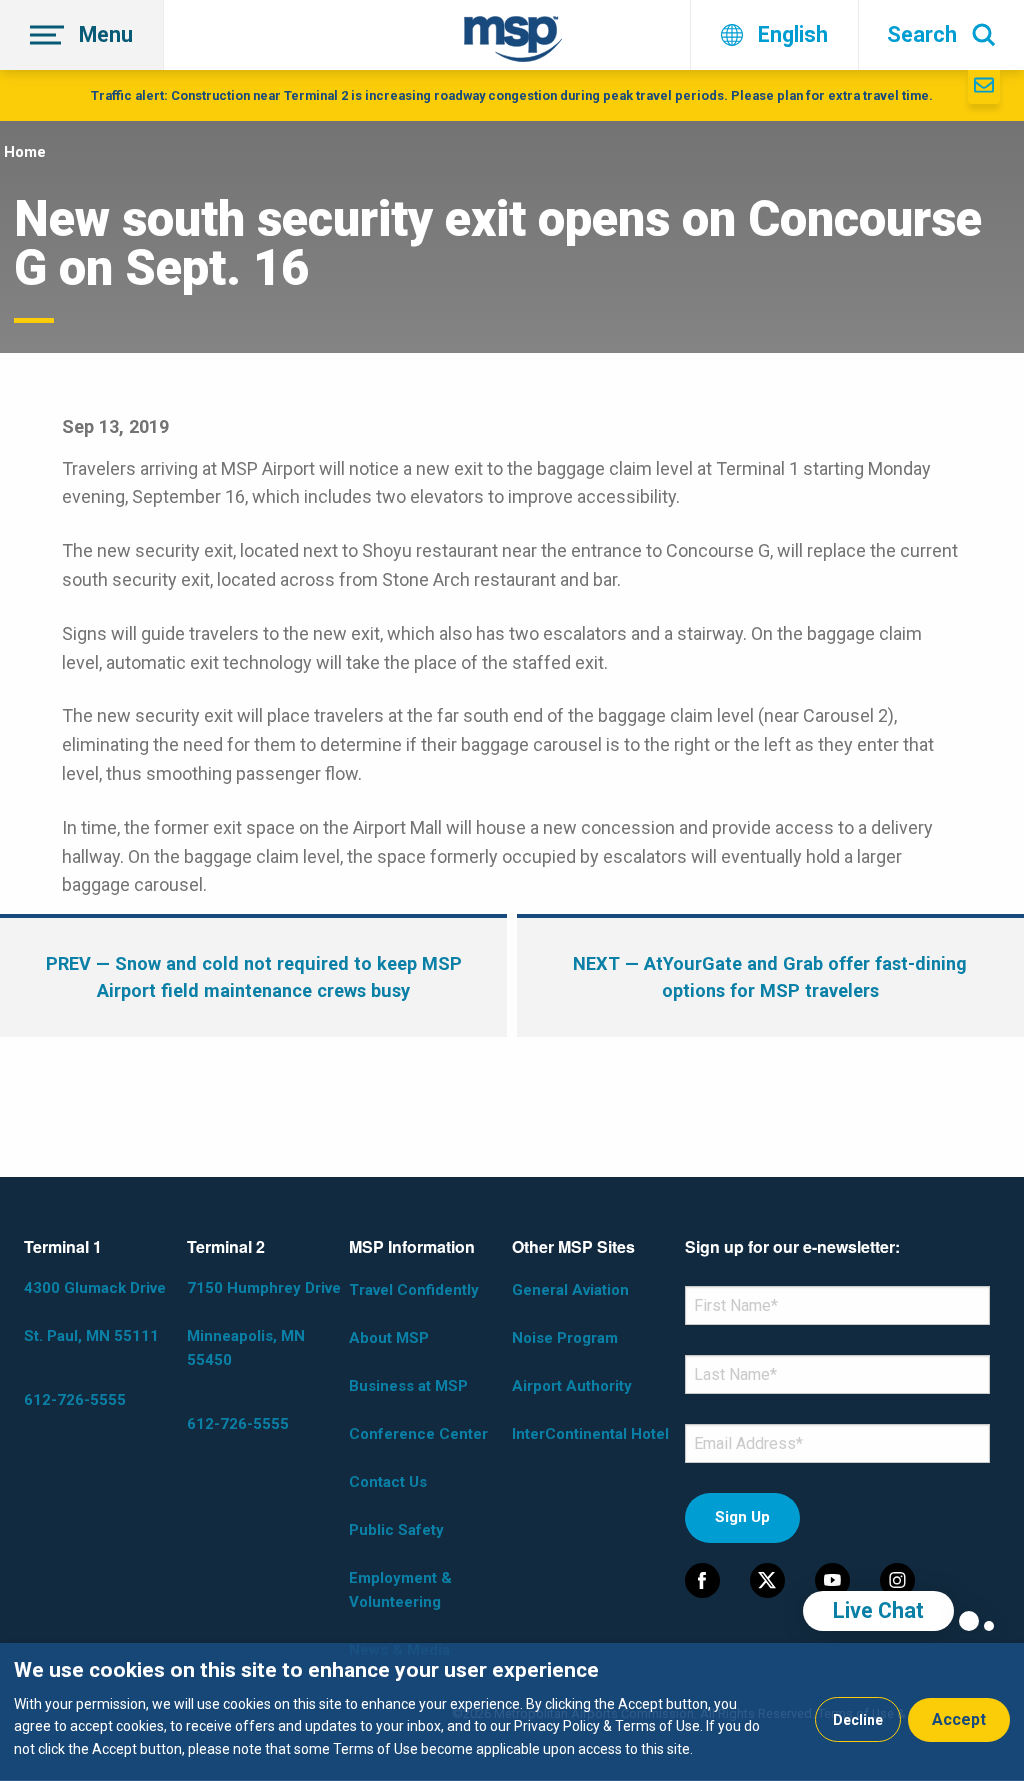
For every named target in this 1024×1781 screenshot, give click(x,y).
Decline (858, 1720)
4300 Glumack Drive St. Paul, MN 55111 (95, 1312)
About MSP (389, 1338)
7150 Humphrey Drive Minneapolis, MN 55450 (264, 1324)
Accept (959, 1719)
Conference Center (418, 1434)
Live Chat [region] (878, 1610)
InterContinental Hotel (590, 1434)
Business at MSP (408, 1386)
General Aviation (570, 1290)
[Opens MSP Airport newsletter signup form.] (984, 87)
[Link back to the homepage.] (513, 42)
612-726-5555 (75, 1400)
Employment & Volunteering (400, 1590)
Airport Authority (572, 1386)
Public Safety (396, 1530)
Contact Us (388, 1482)
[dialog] (512, 1712)
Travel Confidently (414, 1290)
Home (25, 152)
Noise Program (565, 1338)
